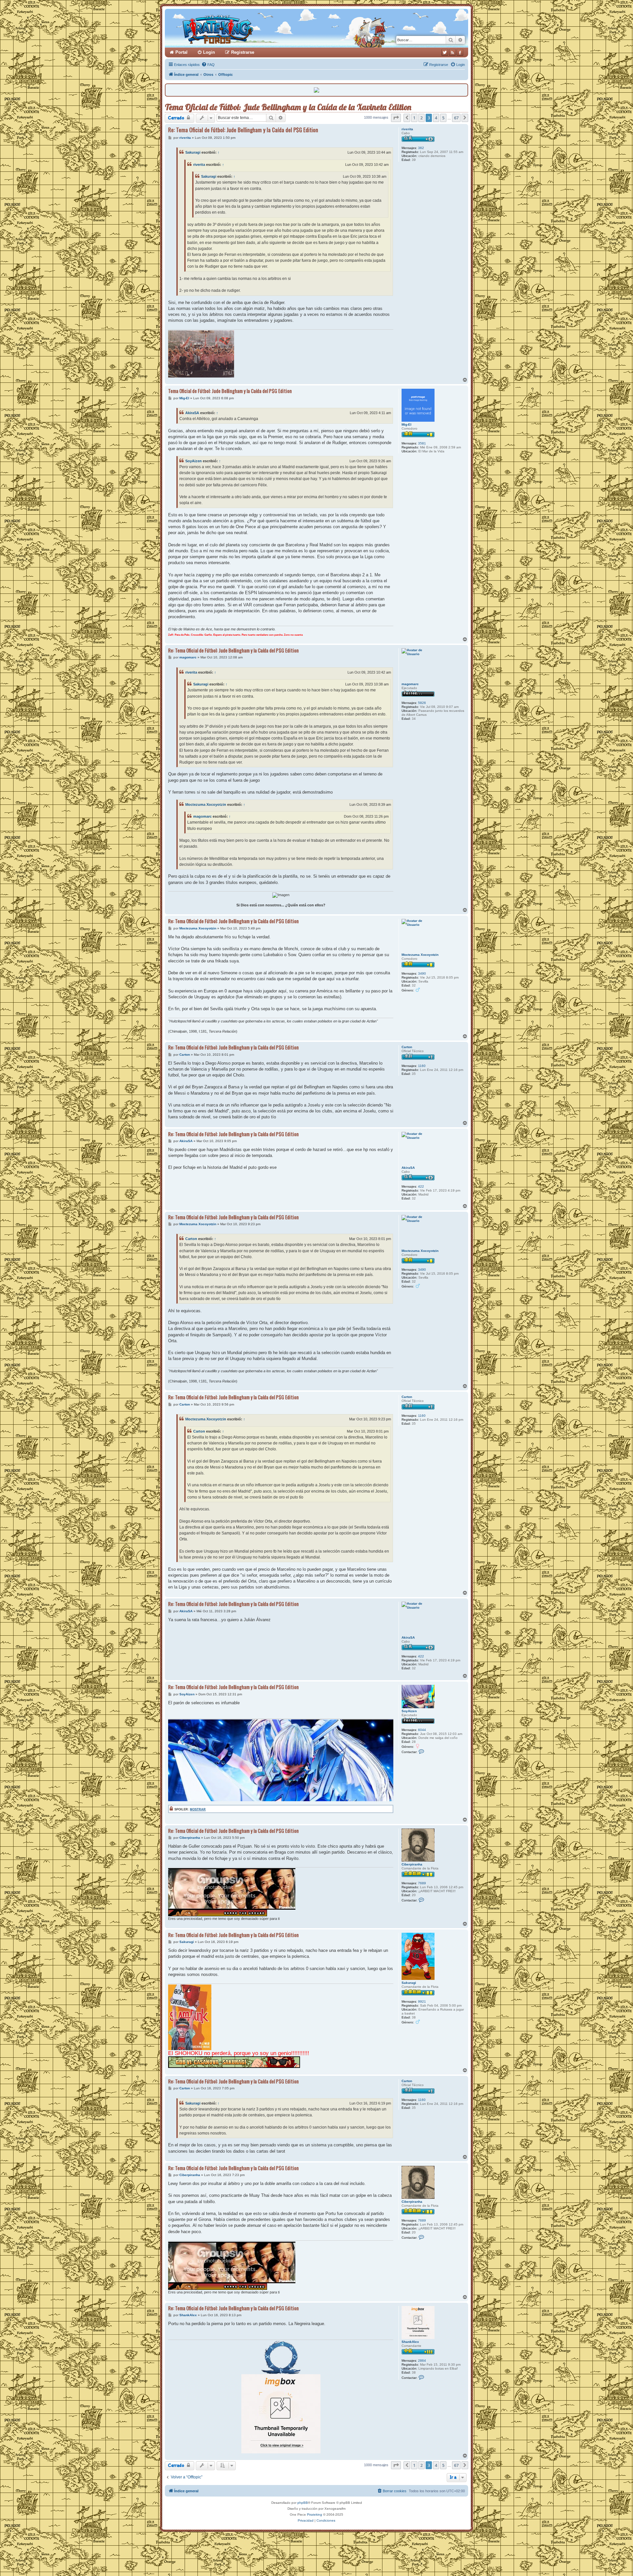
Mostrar (198, 1809)
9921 (422, 2001)
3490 (422, 973)
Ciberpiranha (412, 1864)
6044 (422, 1730)
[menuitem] (208, 65)
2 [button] (422, 118)
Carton (407, 1047)
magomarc (410, 684)
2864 (422, 2361)
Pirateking (315, 2515)
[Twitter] (445, 52)
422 (421, 1186)
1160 (422, 1066)
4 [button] (436, 118)
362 (421, 148)
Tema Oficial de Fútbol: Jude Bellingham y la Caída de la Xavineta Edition (288, 107)
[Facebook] (460, 52)
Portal (181, 52)
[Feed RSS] (452, 52)
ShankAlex (410, 2342)
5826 (422, 703)
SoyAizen (194, 461)
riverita (407, 129)
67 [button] (456, 118)
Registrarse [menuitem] (243, 52)
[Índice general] (243, 28)
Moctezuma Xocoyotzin (206, 804)
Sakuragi (193, 152)
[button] (396, 118)
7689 (422, 1883)
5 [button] (443, 118)
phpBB (303, 2503)
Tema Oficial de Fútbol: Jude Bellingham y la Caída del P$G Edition (230, 391)
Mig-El (407, 424)
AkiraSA (192, 413)
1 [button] (414, 118)
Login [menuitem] (209, 52)
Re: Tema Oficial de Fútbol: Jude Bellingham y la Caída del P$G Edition (243, 130)
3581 (422, 443)
